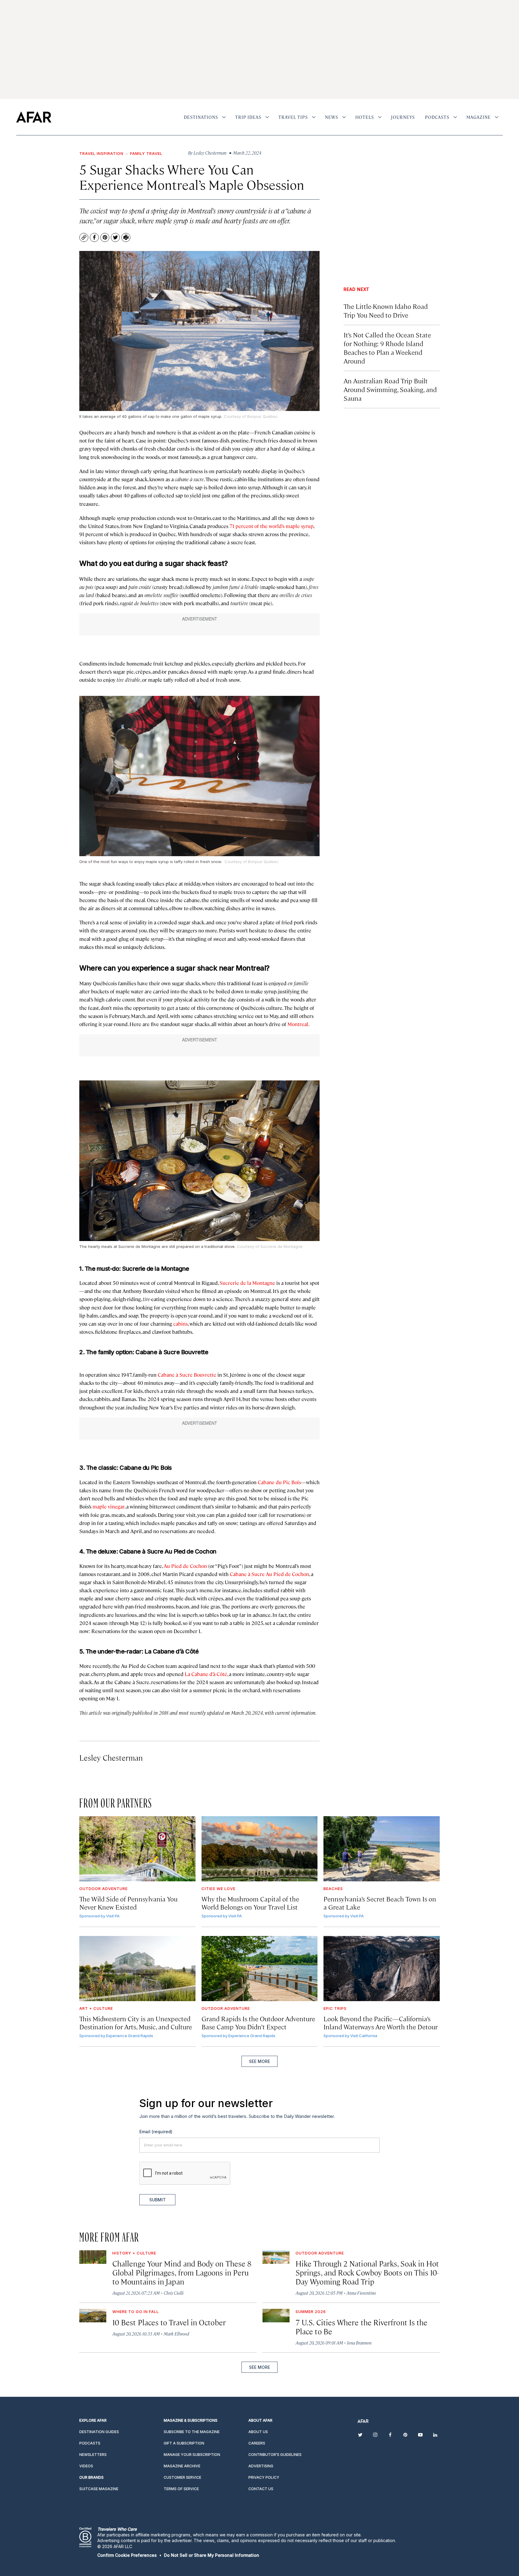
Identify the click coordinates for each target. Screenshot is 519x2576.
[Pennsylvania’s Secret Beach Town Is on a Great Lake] (382, 1849)
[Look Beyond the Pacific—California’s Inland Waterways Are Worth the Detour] (382, 1969)
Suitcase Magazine (99, 2489)
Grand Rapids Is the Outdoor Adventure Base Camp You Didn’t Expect (258, 2022)
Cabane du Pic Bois (279, 1482)
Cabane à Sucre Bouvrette (187, 1375)
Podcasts (437, 117)
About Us (258, 2432)
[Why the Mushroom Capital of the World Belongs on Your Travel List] (260, 1849)
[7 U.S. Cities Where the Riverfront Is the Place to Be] (276, 2316)
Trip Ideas (248, 117)
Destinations (201, 117)
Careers (257, 2443)
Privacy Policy (264, 2477)
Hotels (365, 117)
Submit (158, 2200)
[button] (127, 2555)
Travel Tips (293, 117)
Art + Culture (96, 2008)
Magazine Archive (182, 2466)
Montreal (298, 1024)
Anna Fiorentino (361, 2293)
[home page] (34, 117)
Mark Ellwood (176, 2334)
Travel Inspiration (101, 153)
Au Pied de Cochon (185, 1566)
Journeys (403, 117)
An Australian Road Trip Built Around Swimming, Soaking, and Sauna (390, 389)
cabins (181, 1324)
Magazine (479, 117)
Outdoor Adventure (103, 1889)
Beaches (333, 1889)
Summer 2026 (311, 2312)
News (332, 117)
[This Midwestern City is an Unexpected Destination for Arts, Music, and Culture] (137, 1969)
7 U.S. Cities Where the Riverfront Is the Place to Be (361, 2327)
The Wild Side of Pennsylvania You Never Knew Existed (128, 1903)
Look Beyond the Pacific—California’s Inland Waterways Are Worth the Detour (381, 2022)
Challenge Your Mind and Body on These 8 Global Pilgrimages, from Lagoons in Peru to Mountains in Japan (182, 2272)
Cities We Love (219, 1889)
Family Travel (146, 153)
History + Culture (134, 2253)
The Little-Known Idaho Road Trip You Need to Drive (386, 310)
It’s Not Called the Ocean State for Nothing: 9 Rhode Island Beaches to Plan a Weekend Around (387, 348)
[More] (224, 117)
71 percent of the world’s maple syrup (271, 526)
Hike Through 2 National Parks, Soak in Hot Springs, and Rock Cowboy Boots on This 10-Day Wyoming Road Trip (367, 2272)
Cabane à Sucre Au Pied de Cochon (269, 1574)
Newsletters (93, 2455)
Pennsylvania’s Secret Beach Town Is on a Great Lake (380, 1903)
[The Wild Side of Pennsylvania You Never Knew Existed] (137, 1849)
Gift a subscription (184, 2443)
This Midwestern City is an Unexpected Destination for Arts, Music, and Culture (136, 2022)
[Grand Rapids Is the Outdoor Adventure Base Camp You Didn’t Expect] (260, 1969)
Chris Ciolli (174, 2293)
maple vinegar (108, 1506)
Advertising (261, 2466)
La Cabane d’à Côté (206, 1674)
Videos (86, 2466)
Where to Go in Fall (136, 2312)
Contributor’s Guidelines (275, 2455)
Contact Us (261, 2489)
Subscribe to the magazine (192, 2432)
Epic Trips (335, 2008)
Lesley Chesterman (111, 1758)
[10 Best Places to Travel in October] (93, 2316)
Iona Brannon (359, 2343)
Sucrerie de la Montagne (247, 1283)
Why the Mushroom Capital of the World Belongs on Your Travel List (250, 1903)
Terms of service (181, 2489)
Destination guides (99, 2432)
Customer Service (182, 2477)
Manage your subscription (192, 2455)
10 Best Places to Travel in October (169, 2322)
